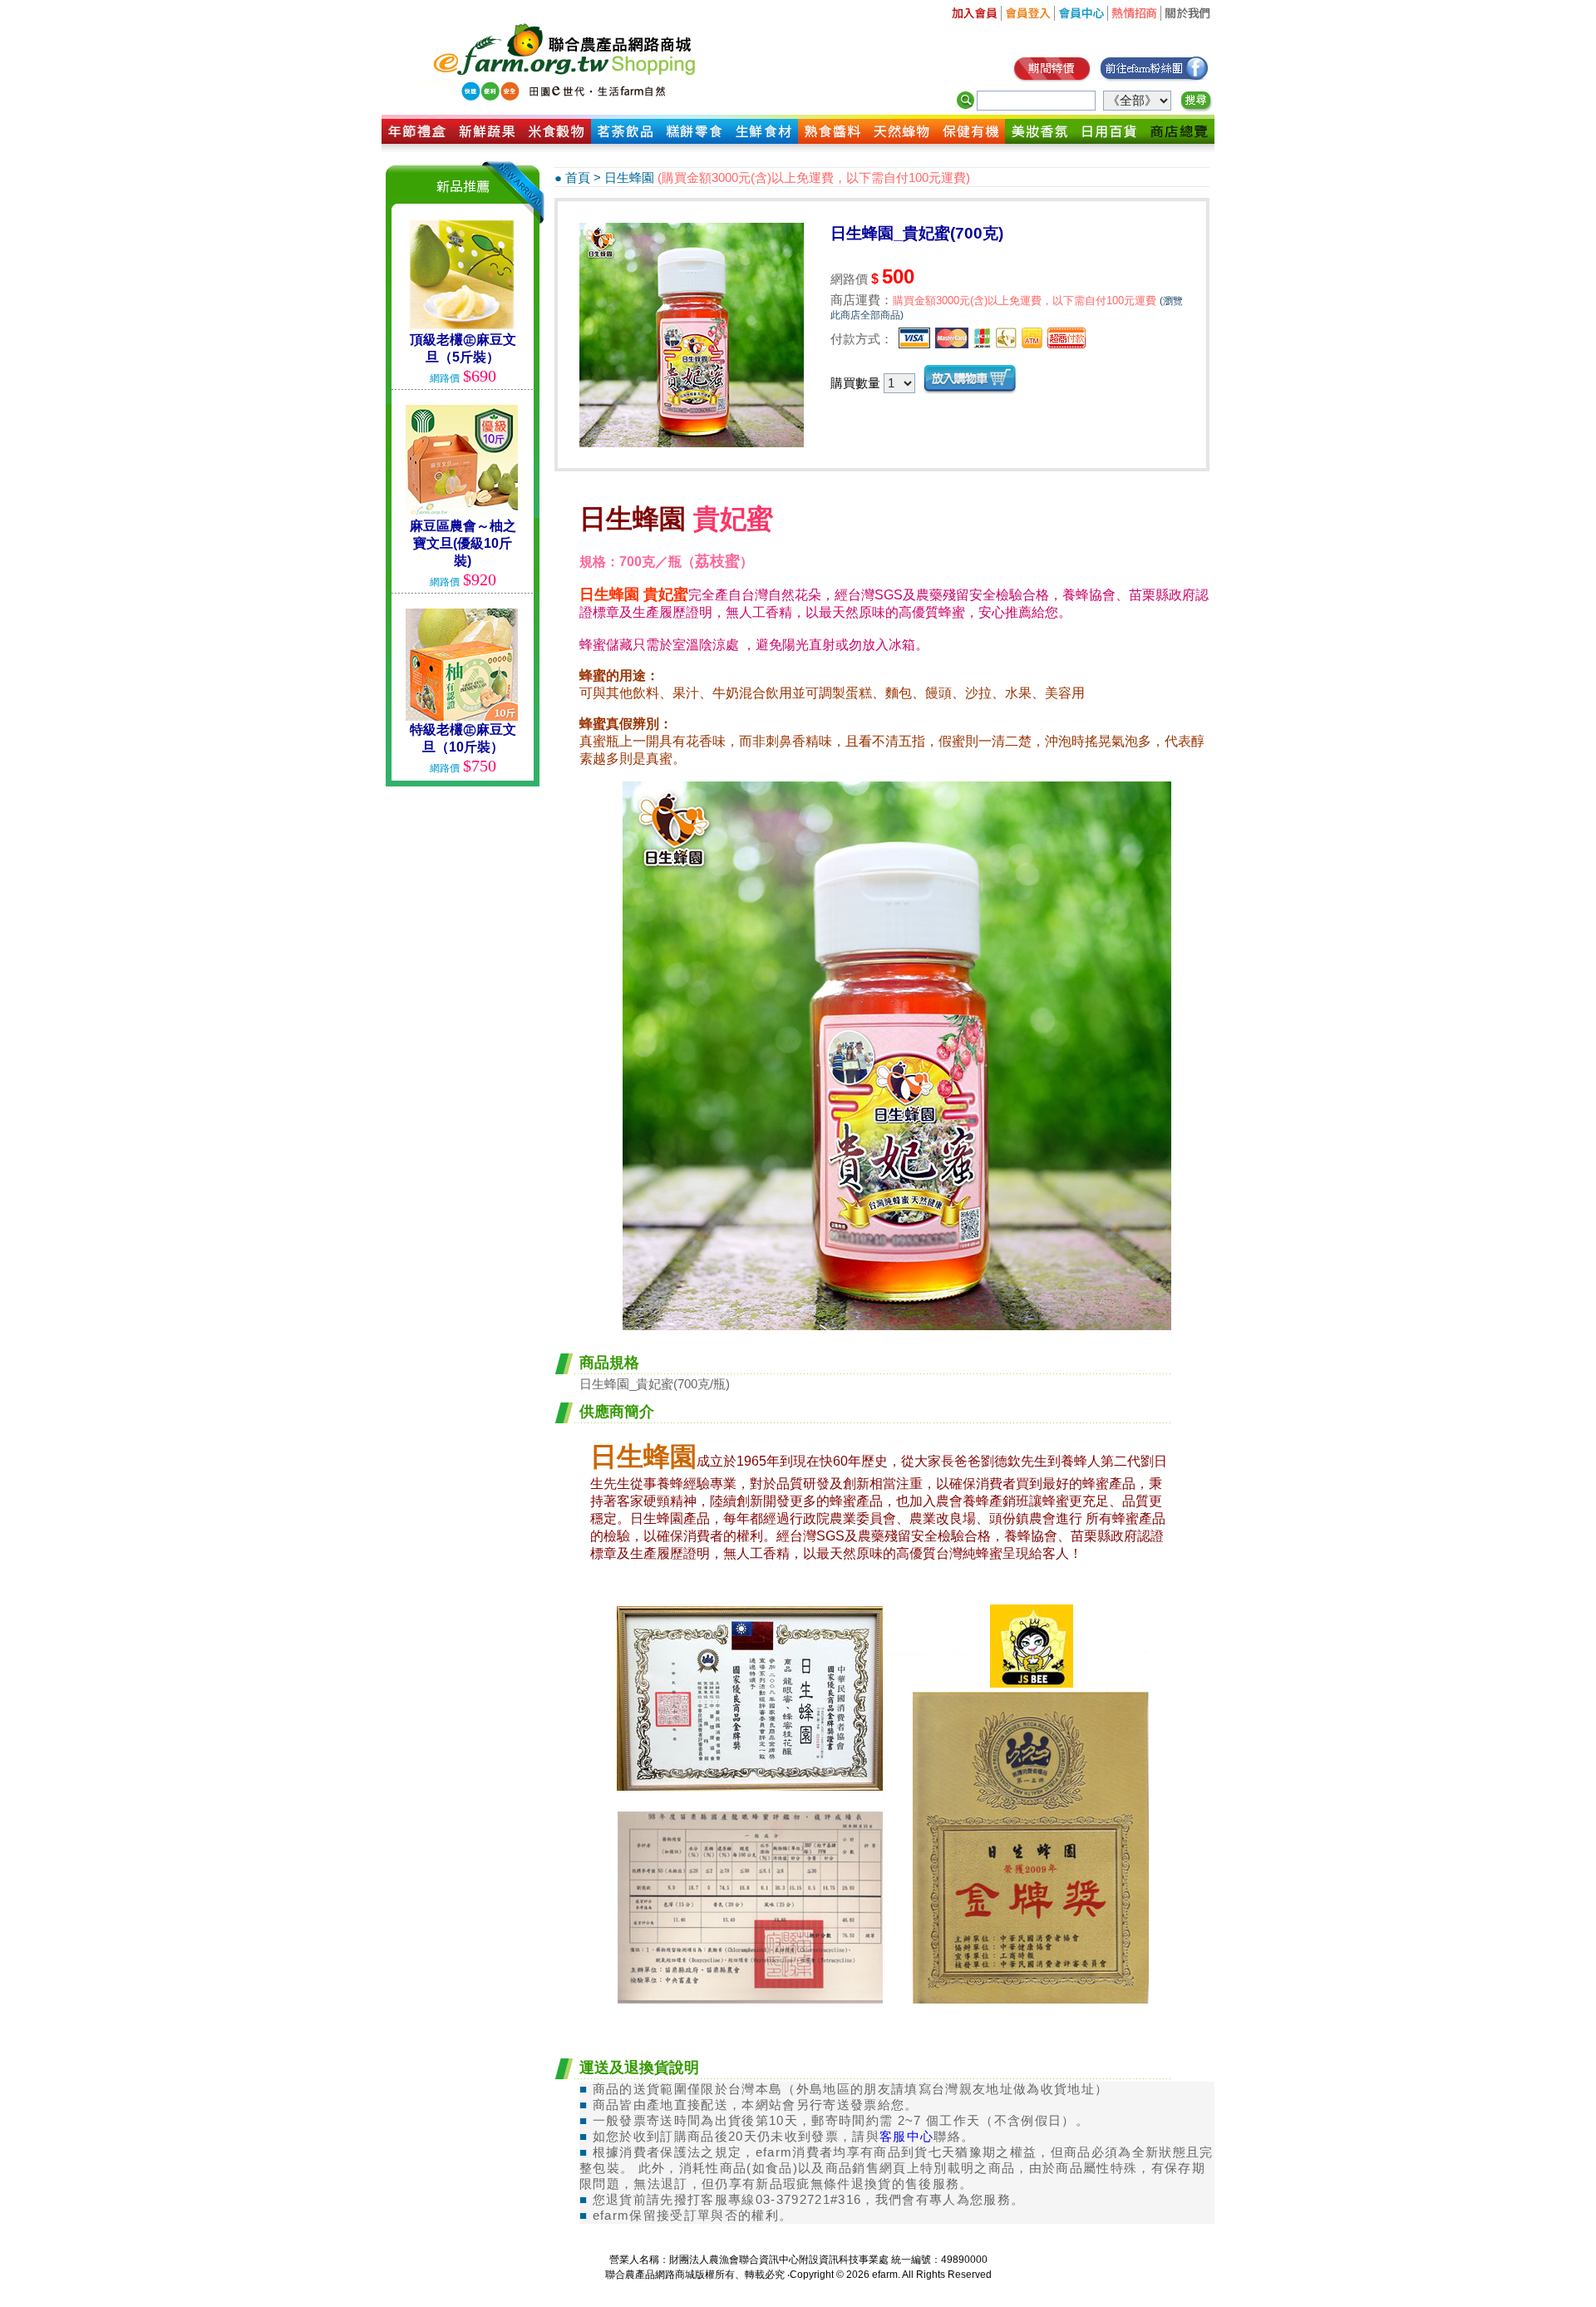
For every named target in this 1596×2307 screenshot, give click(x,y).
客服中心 (906, 2137)
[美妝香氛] (1039, 139)
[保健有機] (970, 139)
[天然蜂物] (901, 139)
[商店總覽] (1179, 139)
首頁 (578, 178)
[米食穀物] (557, 139)
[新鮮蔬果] (488, 139)
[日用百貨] (1108, 139)
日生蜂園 (629, 178)
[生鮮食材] (764, 139)
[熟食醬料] (832, 139)
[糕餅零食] (695, 139)
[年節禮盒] (417, 139)
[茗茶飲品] (626, 139)
